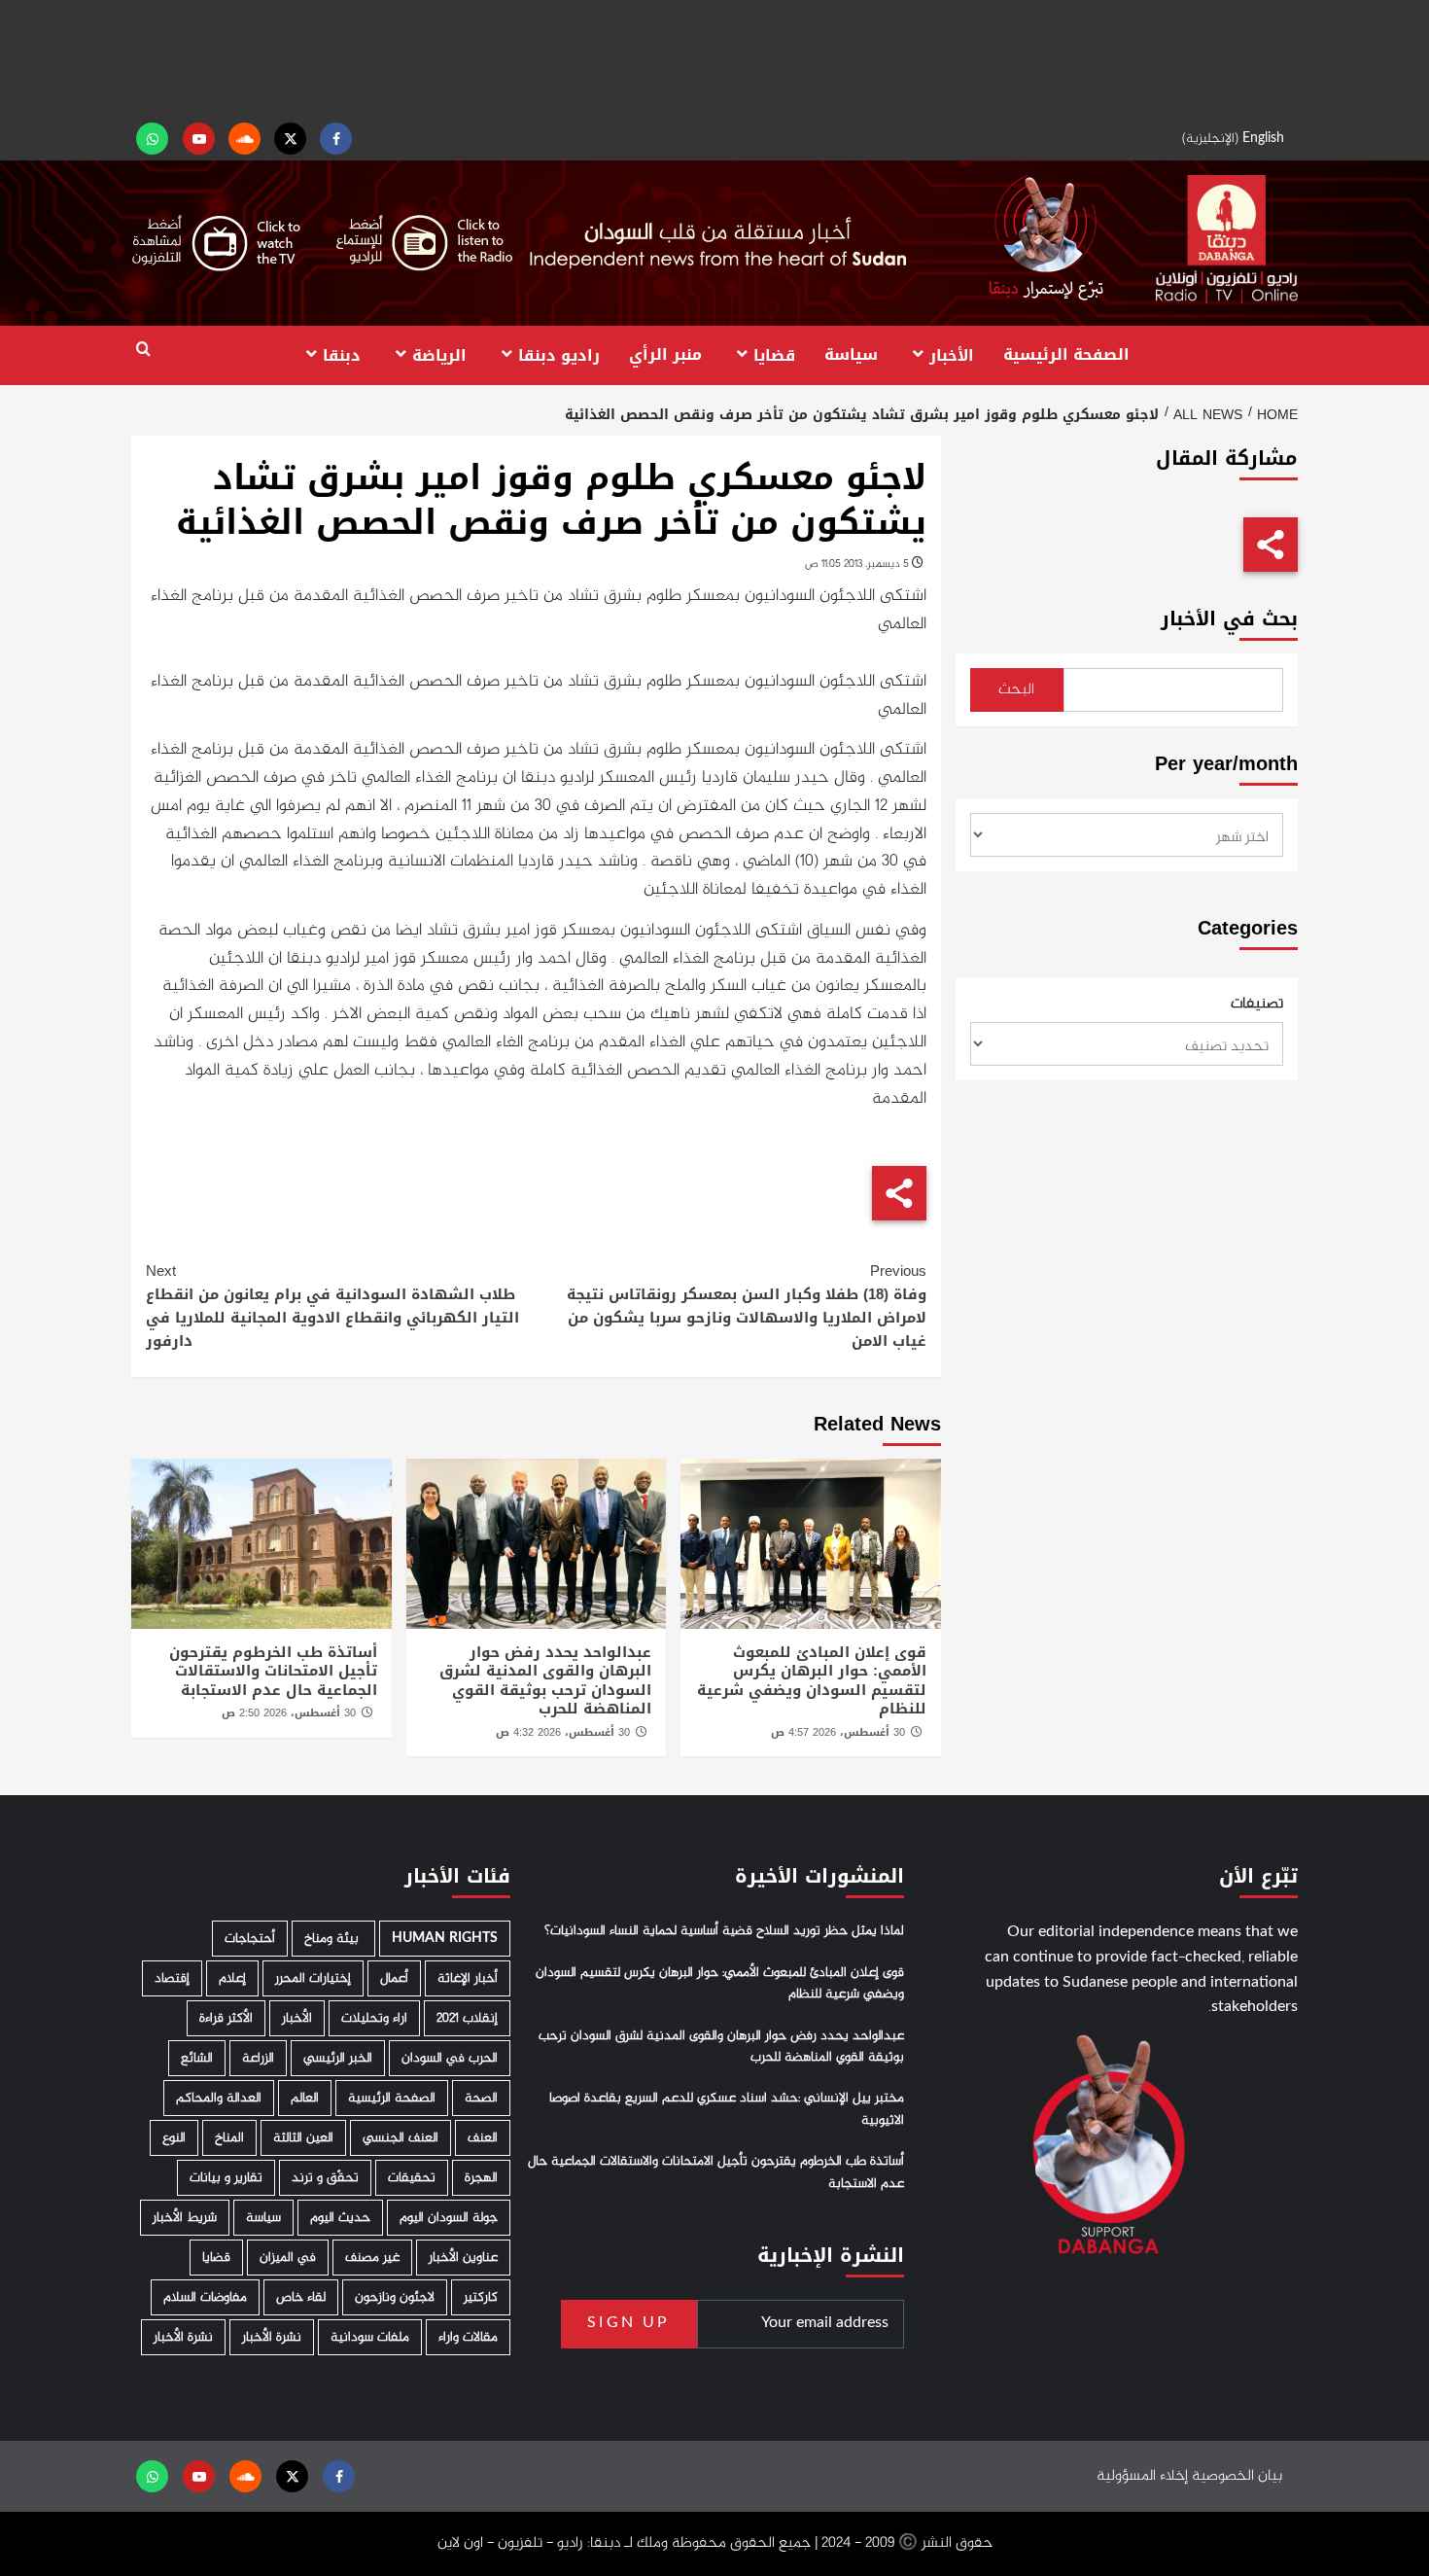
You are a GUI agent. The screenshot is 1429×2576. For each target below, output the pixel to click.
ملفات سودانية (370, 2337)
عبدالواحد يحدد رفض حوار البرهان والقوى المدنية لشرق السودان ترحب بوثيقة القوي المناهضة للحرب (545, 1681)
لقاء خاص (301, 2297)
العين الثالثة (303, 2138)
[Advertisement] (714, 58)
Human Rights (445, 1939)
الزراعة (258, 2058)
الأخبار (952, 354)
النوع (174, 2138)
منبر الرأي (665, 354)
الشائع (197, 2058)
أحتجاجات (250, 1939)
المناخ (229, 2138)
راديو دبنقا (559, 354)
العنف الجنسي (401, 2138)
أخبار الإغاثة (468, 1978)
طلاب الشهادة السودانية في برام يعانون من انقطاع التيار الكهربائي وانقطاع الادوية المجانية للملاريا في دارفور (332, 1306)
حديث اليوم (340, 2218)
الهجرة (481, 2178)
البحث (1016, 690)
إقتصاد (172, 1978)
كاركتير (481, 2297)
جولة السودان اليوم (449, 2218)
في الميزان (288, 2258)
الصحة (481, 2098)
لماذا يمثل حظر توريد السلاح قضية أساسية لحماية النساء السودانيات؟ (724, 1931)
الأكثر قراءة (226, 2018)
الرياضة (439, 354)
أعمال (394, 1978)
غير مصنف (372, 2258)
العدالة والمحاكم (219, 2098)
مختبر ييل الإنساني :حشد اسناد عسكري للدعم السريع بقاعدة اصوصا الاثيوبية (727, 2109)
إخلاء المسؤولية (1142, 2476)
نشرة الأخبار (272, 2337)
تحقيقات (412, 2178)
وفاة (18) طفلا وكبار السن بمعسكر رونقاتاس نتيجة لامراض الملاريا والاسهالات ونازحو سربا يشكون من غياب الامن (746, 1306)
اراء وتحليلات (374, 2018)
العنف (483, 2138)
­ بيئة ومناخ (333, 1939)
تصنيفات (1257, 1005)
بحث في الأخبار (1229, 619)
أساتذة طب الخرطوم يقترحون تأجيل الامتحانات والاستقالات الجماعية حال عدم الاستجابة (273, 1671)
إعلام (232, 1978)
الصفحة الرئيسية (1066, 354)
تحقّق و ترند (325, 2178)
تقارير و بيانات (226, 2178)
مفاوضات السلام (205, 2297)
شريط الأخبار (185, 2218)
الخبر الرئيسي (338, 2058)
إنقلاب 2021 (467, 2018)
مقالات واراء (468, 2337)
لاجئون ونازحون (395, 2297)
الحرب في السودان (450, 2058)
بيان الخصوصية (1237, 2476)
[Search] (143, 350)
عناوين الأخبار (463, 2258)
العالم (305, 2098)
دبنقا (342, 354)
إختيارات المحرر (313, 1978)
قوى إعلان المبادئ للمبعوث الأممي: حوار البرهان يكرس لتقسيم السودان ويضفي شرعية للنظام (812, 1681)
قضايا (774, 354)
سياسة (851, 354)
